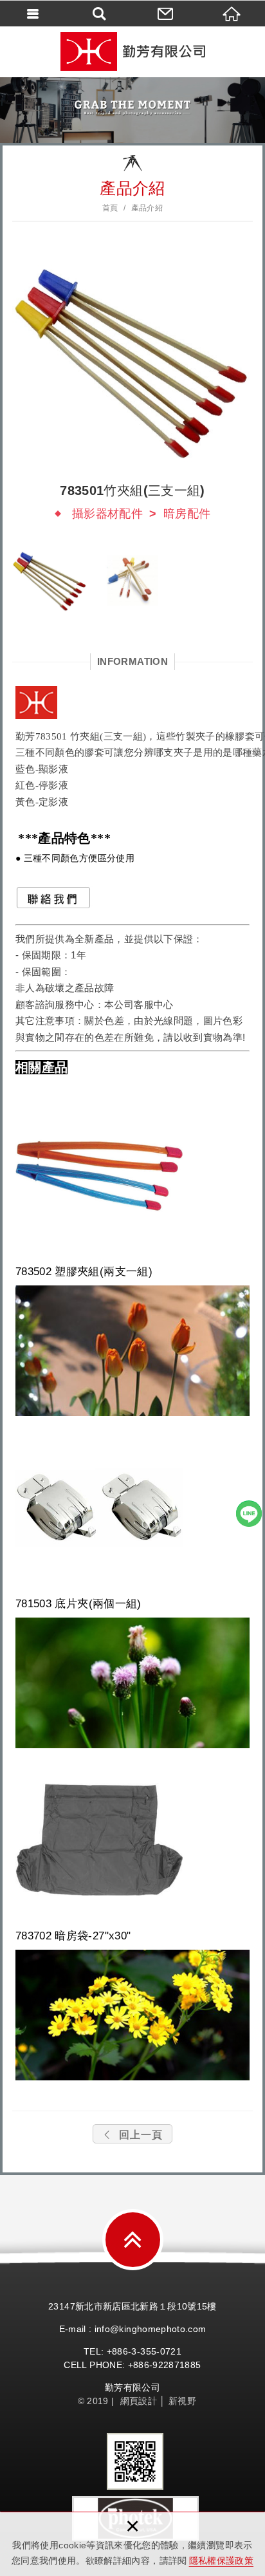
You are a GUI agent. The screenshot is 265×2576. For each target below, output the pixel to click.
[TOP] (133, 2240)
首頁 (110, 208)
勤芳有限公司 (132, 51)
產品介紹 (147, 208)
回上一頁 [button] (141, 2135)
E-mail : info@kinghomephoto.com (133, 2329)
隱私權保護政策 (221, 2561)
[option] (132, 361)
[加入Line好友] (249, 1513)
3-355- (145, 2351)
